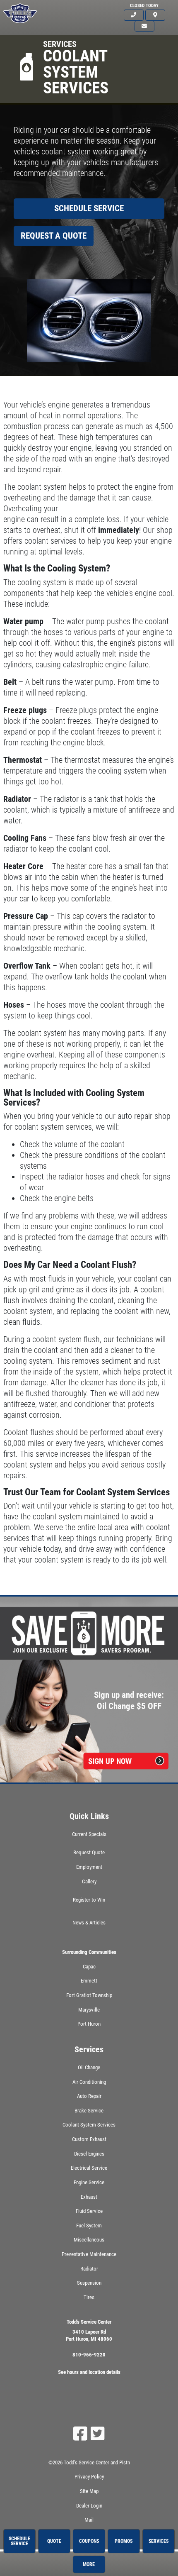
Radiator (89, 2269)
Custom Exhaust (89, 2139)
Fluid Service (89, 2211)
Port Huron (89, 2024)
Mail (89, 2520)
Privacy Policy (89, 2477)
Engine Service (89, 2182)
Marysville (89, 2010)
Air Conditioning (89, 2082)
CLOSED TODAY (144, 6)
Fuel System (89, 2226)
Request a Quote (54, 236)
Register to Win (89, 1900)
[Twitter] (98, 2434)
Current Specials (89, 1834)
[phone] (134, 15)
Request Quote (89, 1852)
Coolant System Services (89, 2125)
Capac (89, 1967)
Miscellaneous (89, 2240)
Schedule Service (89, 208)
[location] (155, 15)
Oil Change (89, 2067)
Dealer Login (89, 2506)
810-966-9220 (89, 2355)
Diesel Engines (89, 2154)
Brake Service (89, 2111)
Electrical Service (89, 2168)
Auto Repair (89, 2096)
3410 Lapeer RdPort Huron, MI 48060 (89, 2335)
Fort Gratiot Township (89, 1995)
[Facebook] (80, 2434)
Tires (89, 2297)
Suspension (89, 2283)
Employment (89, 1867)
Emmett (89, 1981)
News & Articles (89, 1923)
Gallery (89, 1881)
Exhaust (89, 2197)
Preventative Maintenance (89, 2254)
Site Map (89, 2491)
